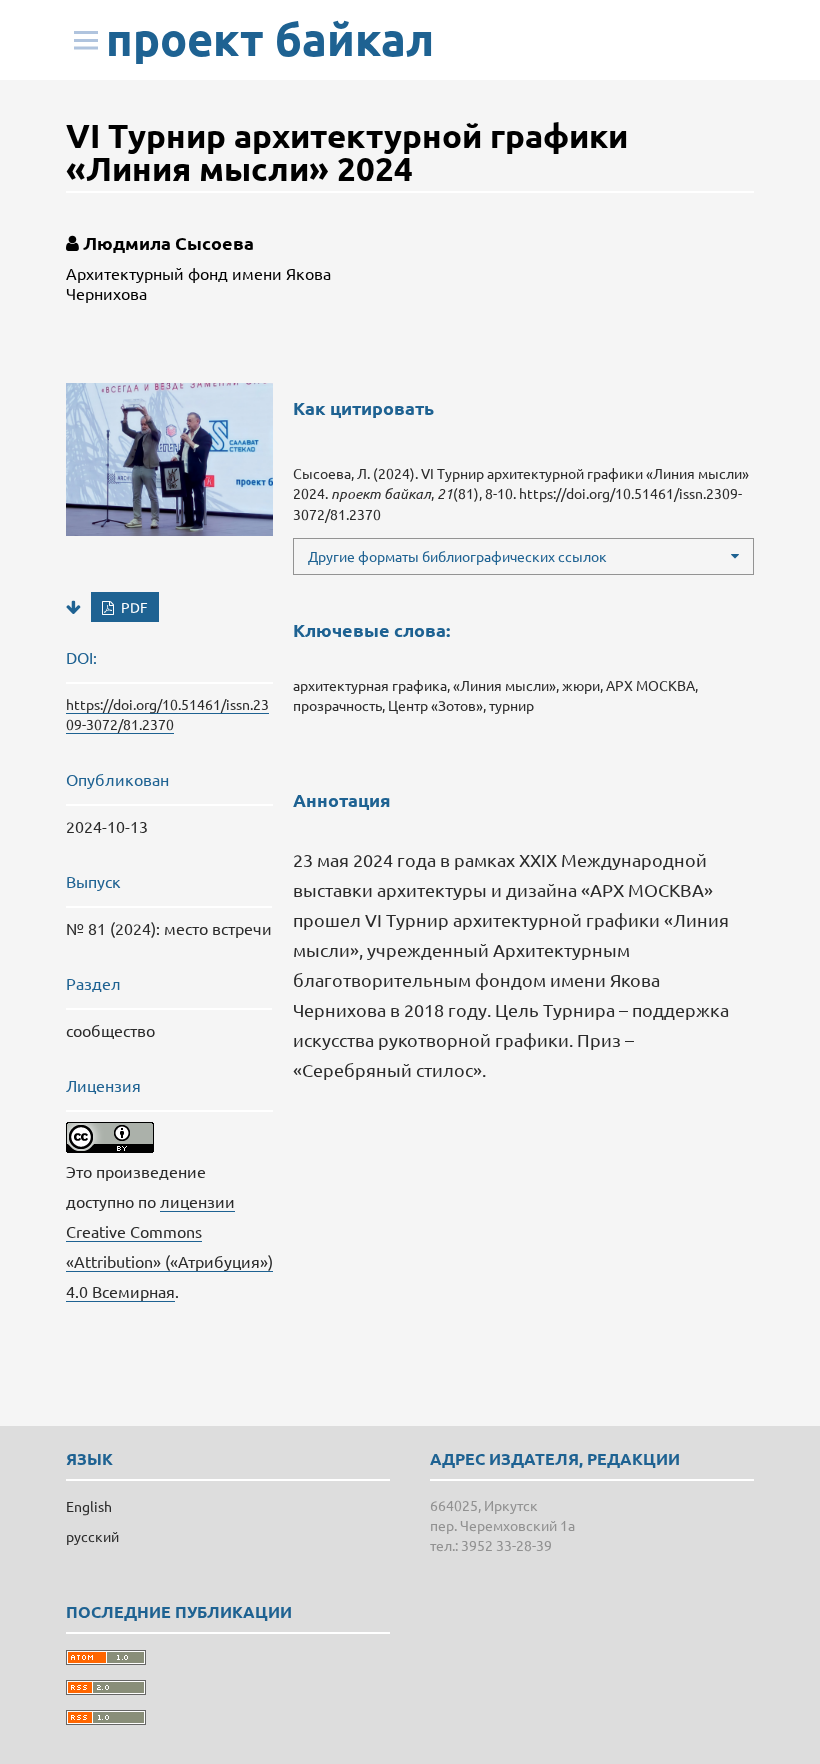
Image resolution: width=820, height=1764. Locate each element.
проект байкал (270, 39)
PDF (133, 607)
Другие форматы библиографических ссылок (457, 556)
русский (92, 1536)
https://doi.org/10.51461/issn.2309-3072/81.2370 (167, 714)
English (89, 1506)
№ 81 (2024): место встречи (169, 928)
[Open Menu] (86, 40)
